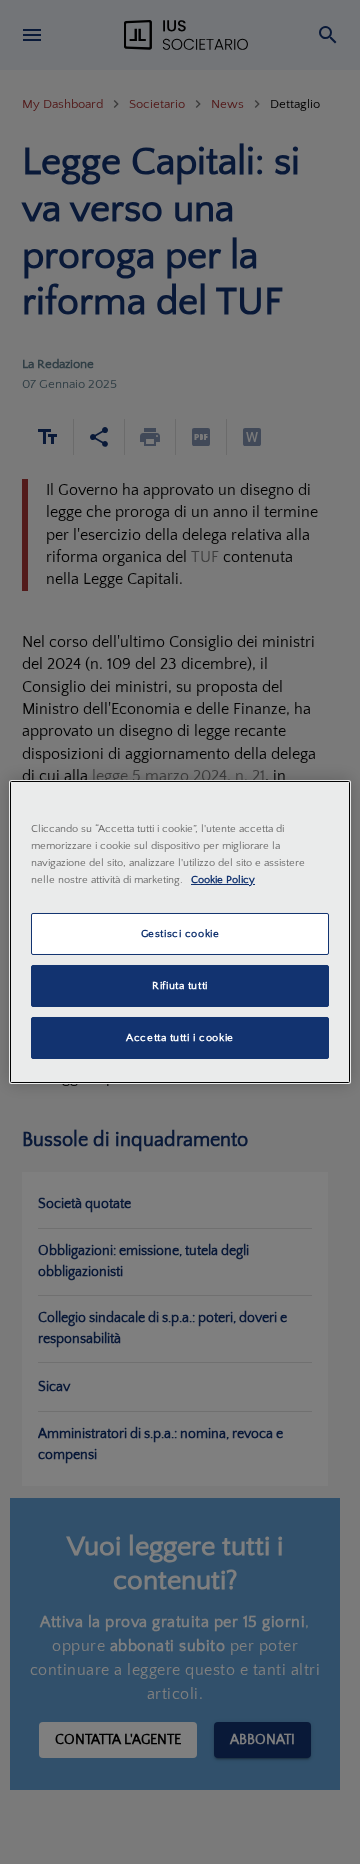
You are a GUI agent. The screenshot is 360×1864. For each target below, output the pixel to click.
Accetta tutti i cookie (180, 1037)
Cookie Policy (223, 879)
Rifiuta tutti (179, 985)
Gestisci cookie (180, 933)
